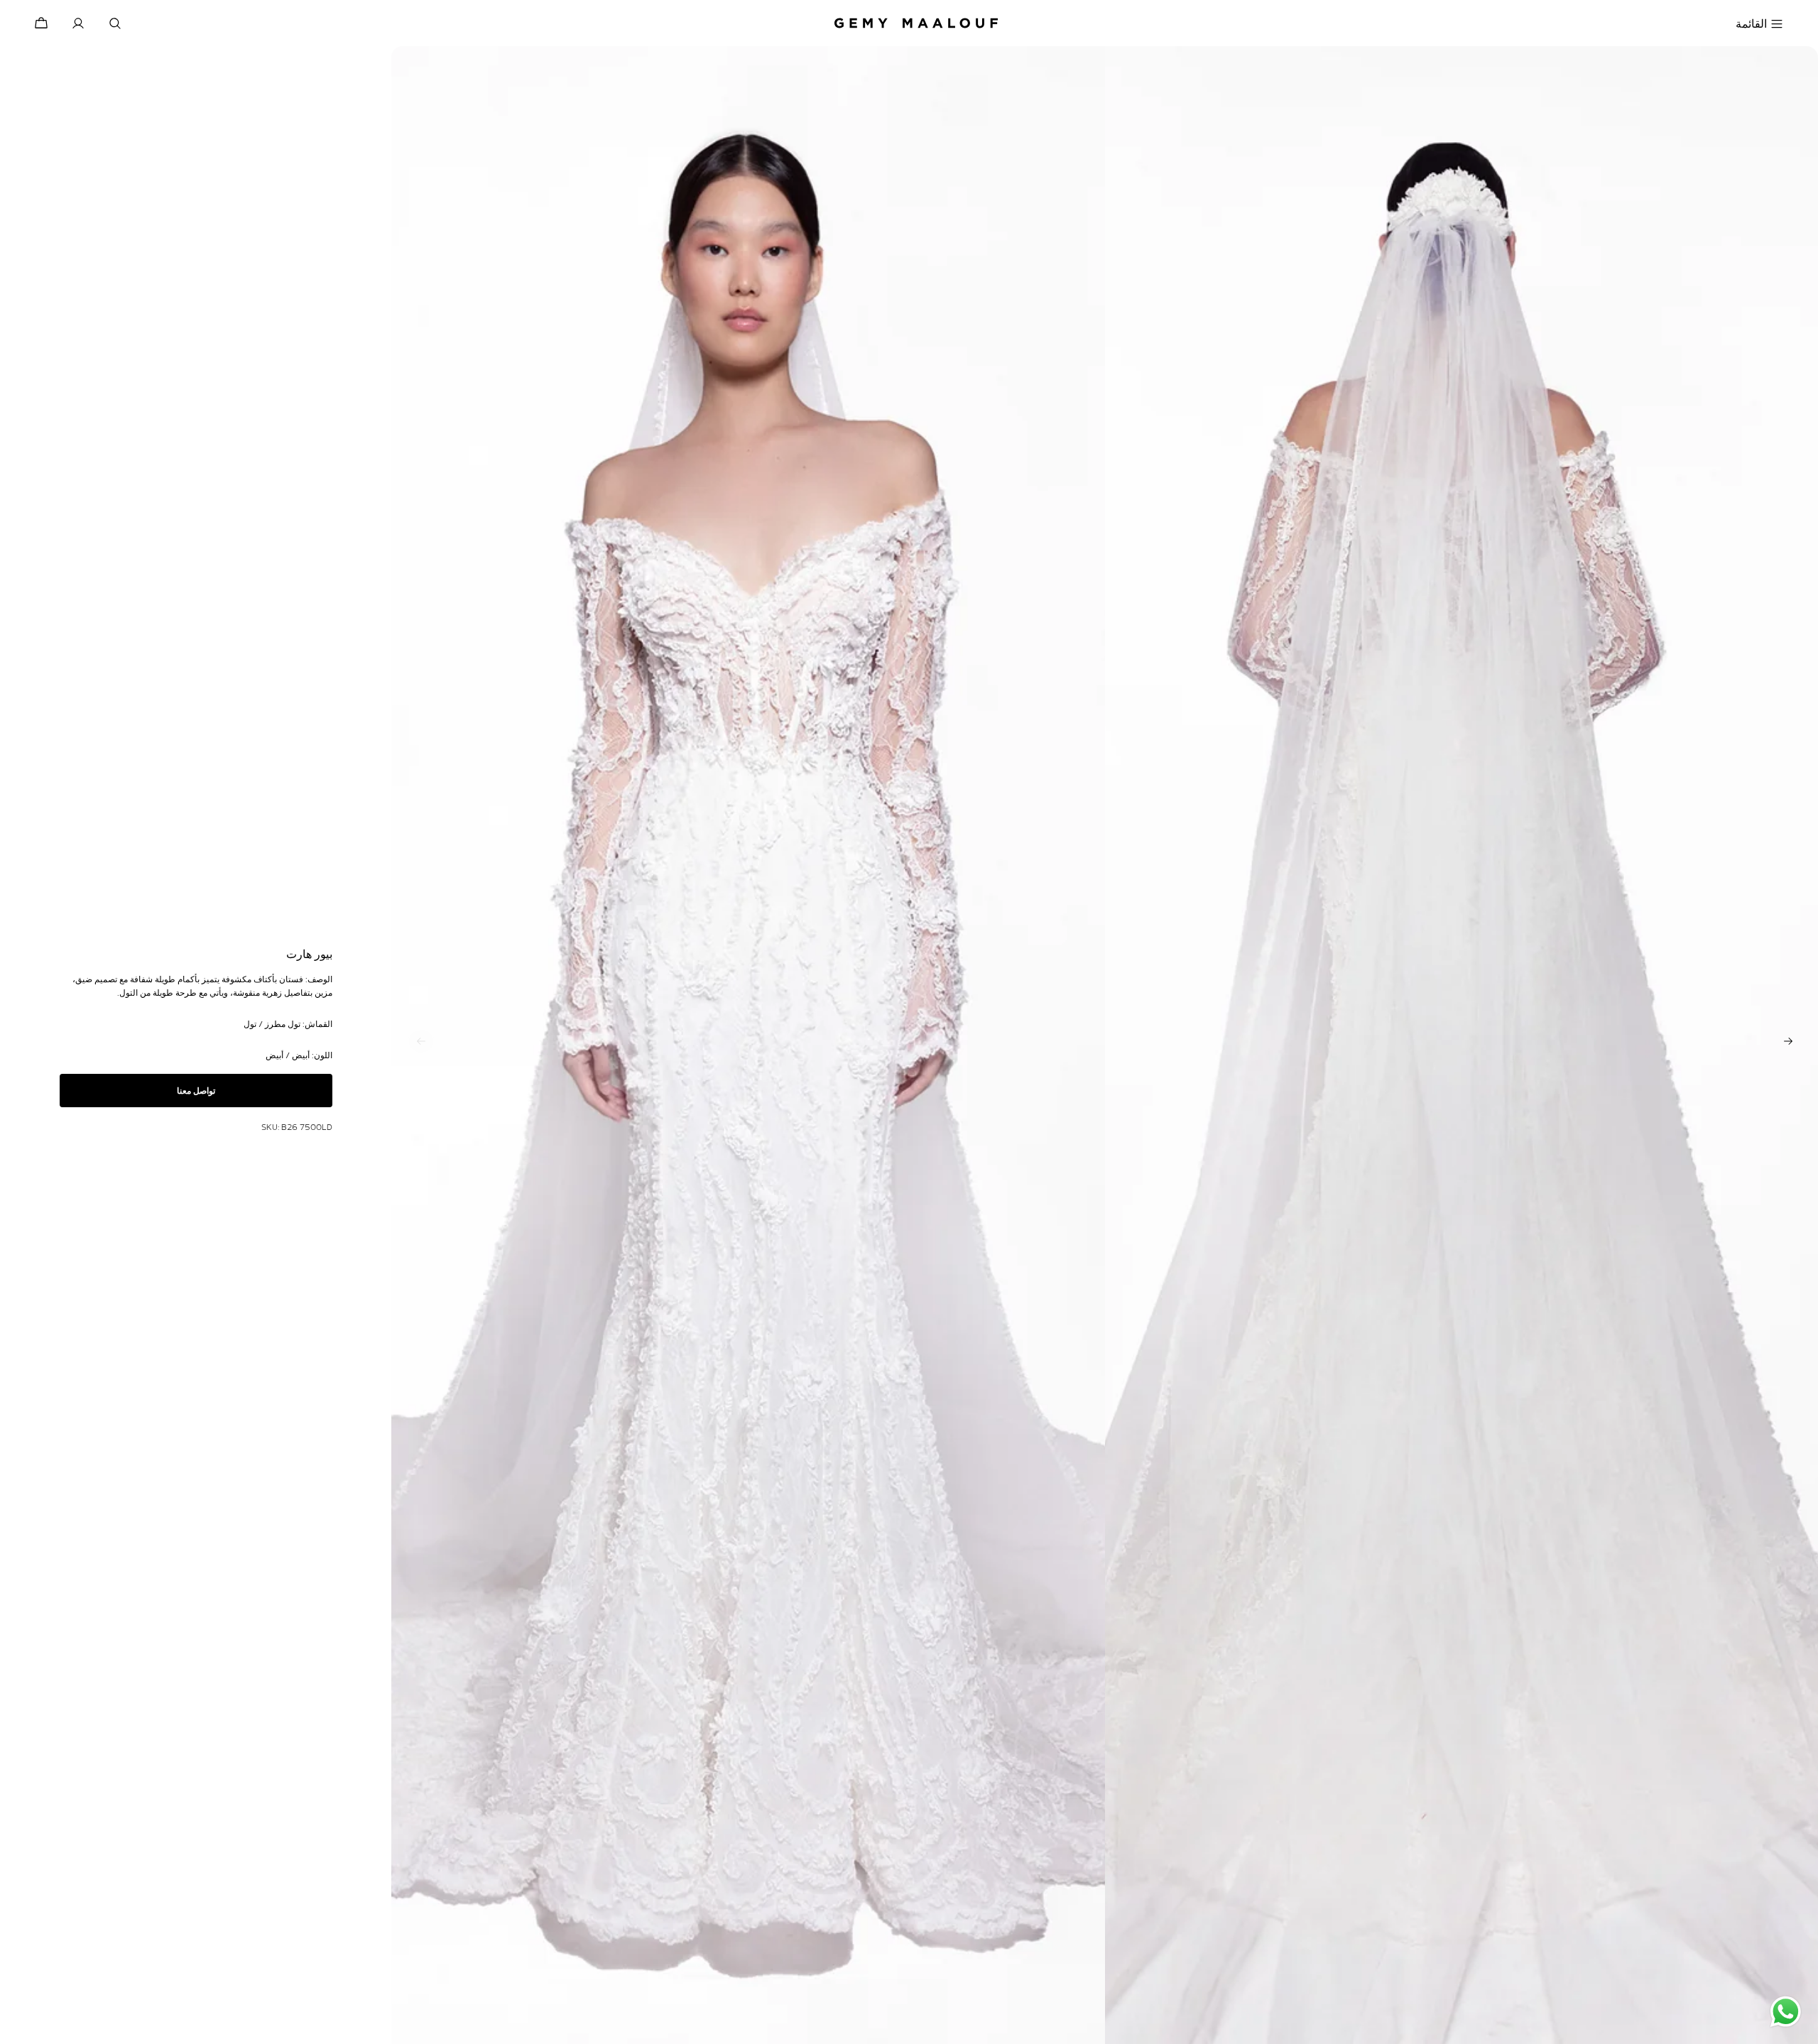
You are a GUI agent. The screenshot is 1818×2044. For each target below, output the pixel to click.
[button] (1788, 1041)
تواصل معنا (196, 1091)
